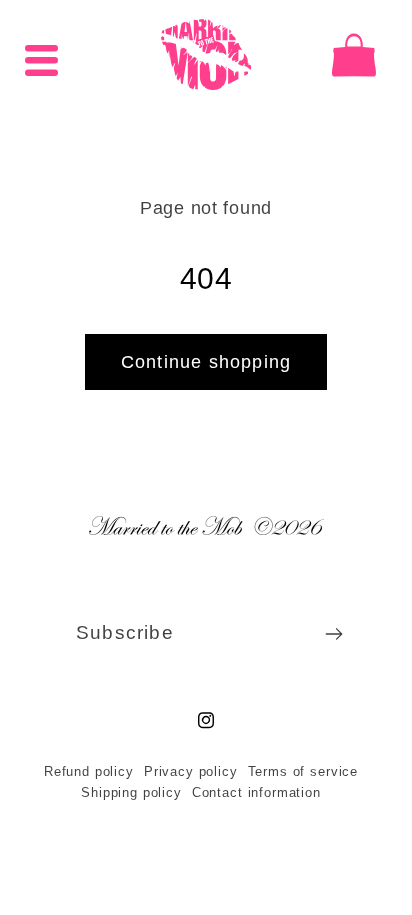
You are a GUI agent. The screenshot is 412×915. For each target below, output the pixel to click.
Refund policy (81, 771)
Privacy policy (183, 771)
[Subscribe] (326, 634)
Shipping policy (124, 792)
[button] (42, 55)
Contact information (248, 792)
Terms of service (295, 771)
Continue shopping (198, 362)
